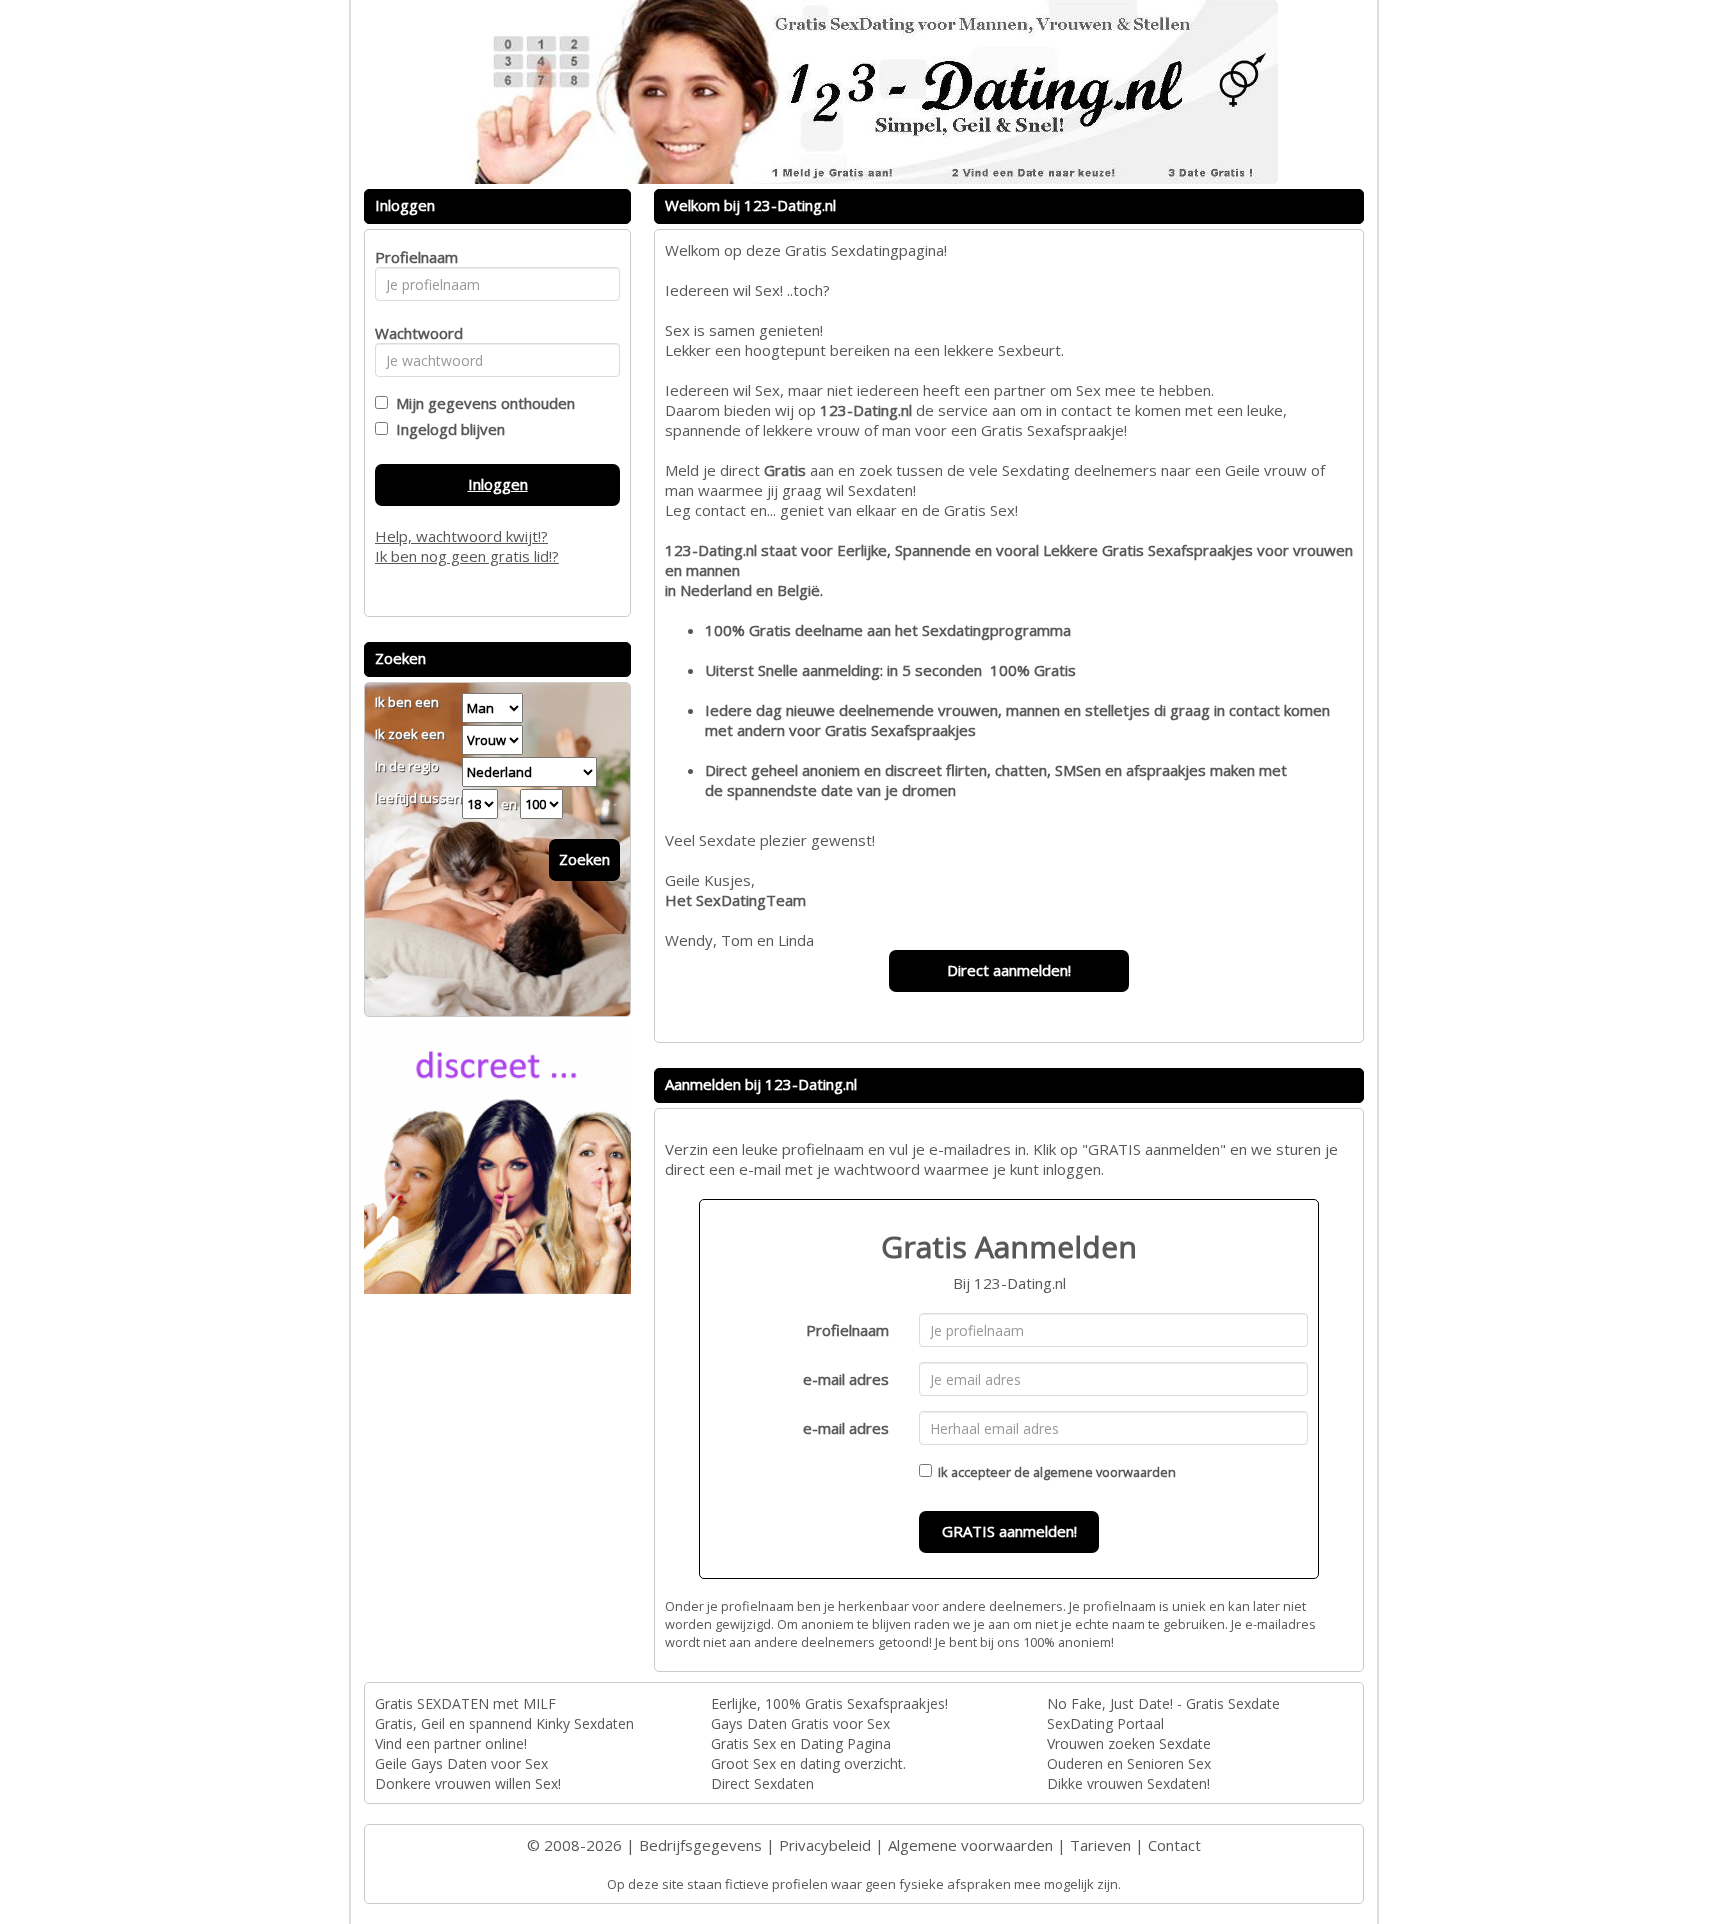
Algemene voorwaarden (970, 1845)
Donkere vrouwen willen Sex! (468, 1783)
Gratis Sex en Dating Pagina (801, 1743)
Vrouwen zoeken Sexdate (1129, 1743)
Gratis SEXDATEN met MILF (465, 1703)
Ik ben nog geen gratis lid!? (467, 556)
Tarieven (1100, 1845)
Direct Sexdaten (762, 1783)
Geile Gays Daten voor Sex (461, 1763)
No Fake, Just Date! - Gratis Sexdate (1163, 1703)
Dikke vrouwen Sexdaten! (1128, 1783)
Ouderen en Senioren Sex (1129, 1763)
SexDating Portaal (1105, 1723)
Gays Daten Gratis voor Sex (800, 1723)
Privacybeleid (825, 1845)
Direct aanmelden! (1009, 970)
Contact (1174, 1845)
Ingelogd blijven (446, 429)
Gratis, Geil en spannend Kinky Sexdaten (504, 1723)
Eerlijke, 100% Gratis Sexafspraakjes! (829, 1703)
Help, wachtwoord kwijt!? (461, 536)
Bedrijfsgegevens (700, 1845)
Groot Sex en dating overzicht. (808, 1763)
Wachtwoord (413, 333)
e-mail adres (846, 1379)
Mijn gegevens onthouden (481, 403)
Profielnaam (847, 1330)
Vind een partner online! (451, 1743)
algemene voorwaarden (1104, 1472)
